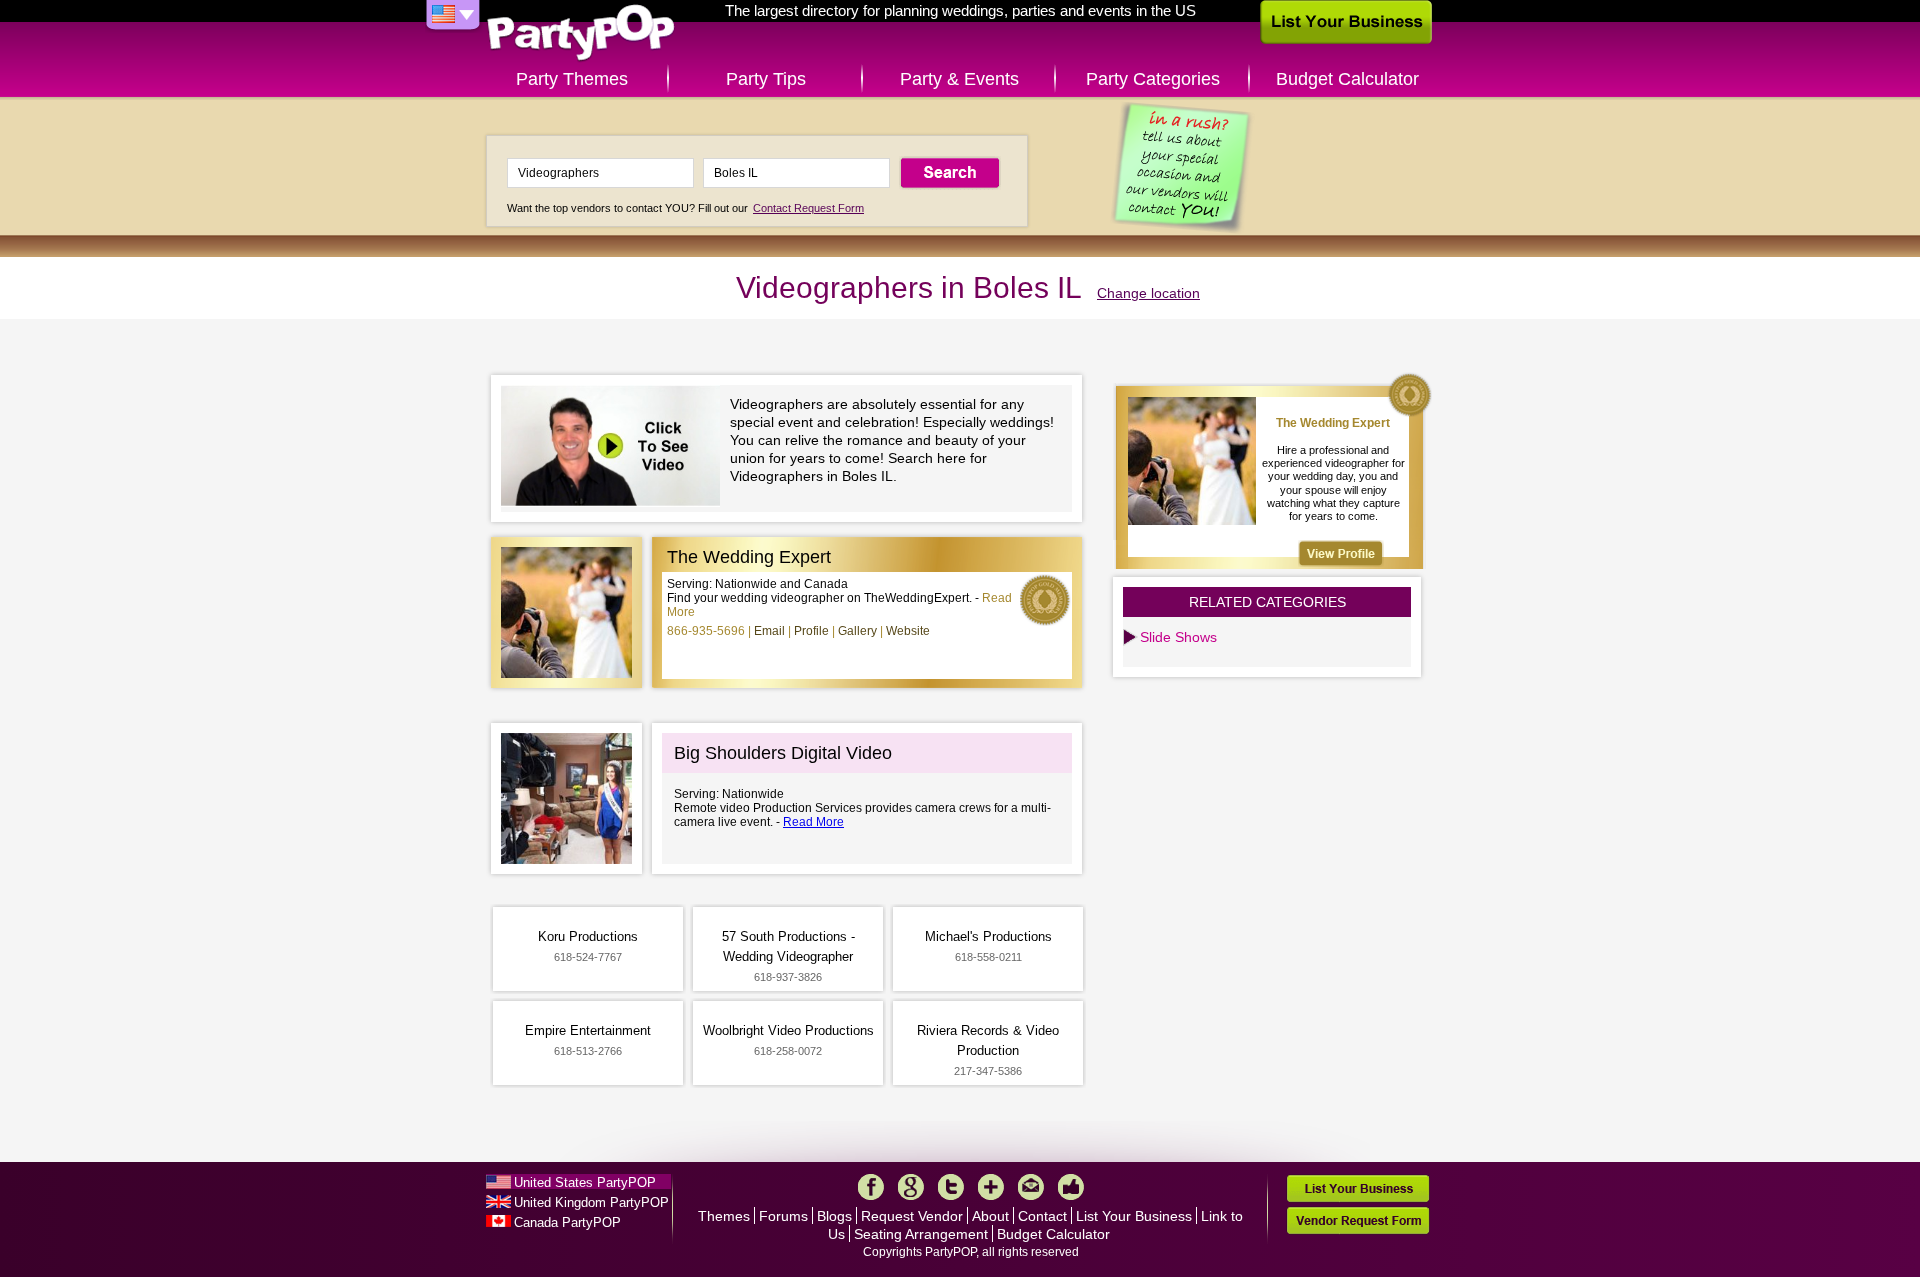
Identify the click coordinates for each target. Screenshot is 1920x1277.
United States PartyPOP (585, 1182)
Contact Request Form (808, 208)
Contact (1042, 1216)
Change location (1148, 293)
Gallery (857, 631)
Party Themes (572, 79)
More (991, 1187)
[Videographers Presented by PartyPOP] (615, 448)
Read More (813, 822)
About (990, 1216)
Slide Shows (1178, 637)
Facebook (871, 1187)
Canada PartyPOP (567, 1222)
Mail (1031, 1187)
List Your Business (1134, 1216)
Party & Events (959, 79)
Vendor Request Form (1358, 1220)
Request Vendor (912, 1216)
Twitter (951, 1187)
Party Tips (766, 79)
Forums (783, 1216)
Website (908, 631)
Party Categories (1153, 79)
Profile (811, 631)
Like (1071, 1187)
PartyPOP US (581, 33)
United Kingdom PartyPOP (591, 1202)
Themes (724, 1216)
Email (769, 631)
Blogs (834, 1216)
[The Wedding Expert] (1341, 553)
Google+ (911, 1187)
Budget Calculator (1347, 79)
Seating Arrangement (921, 1234)
